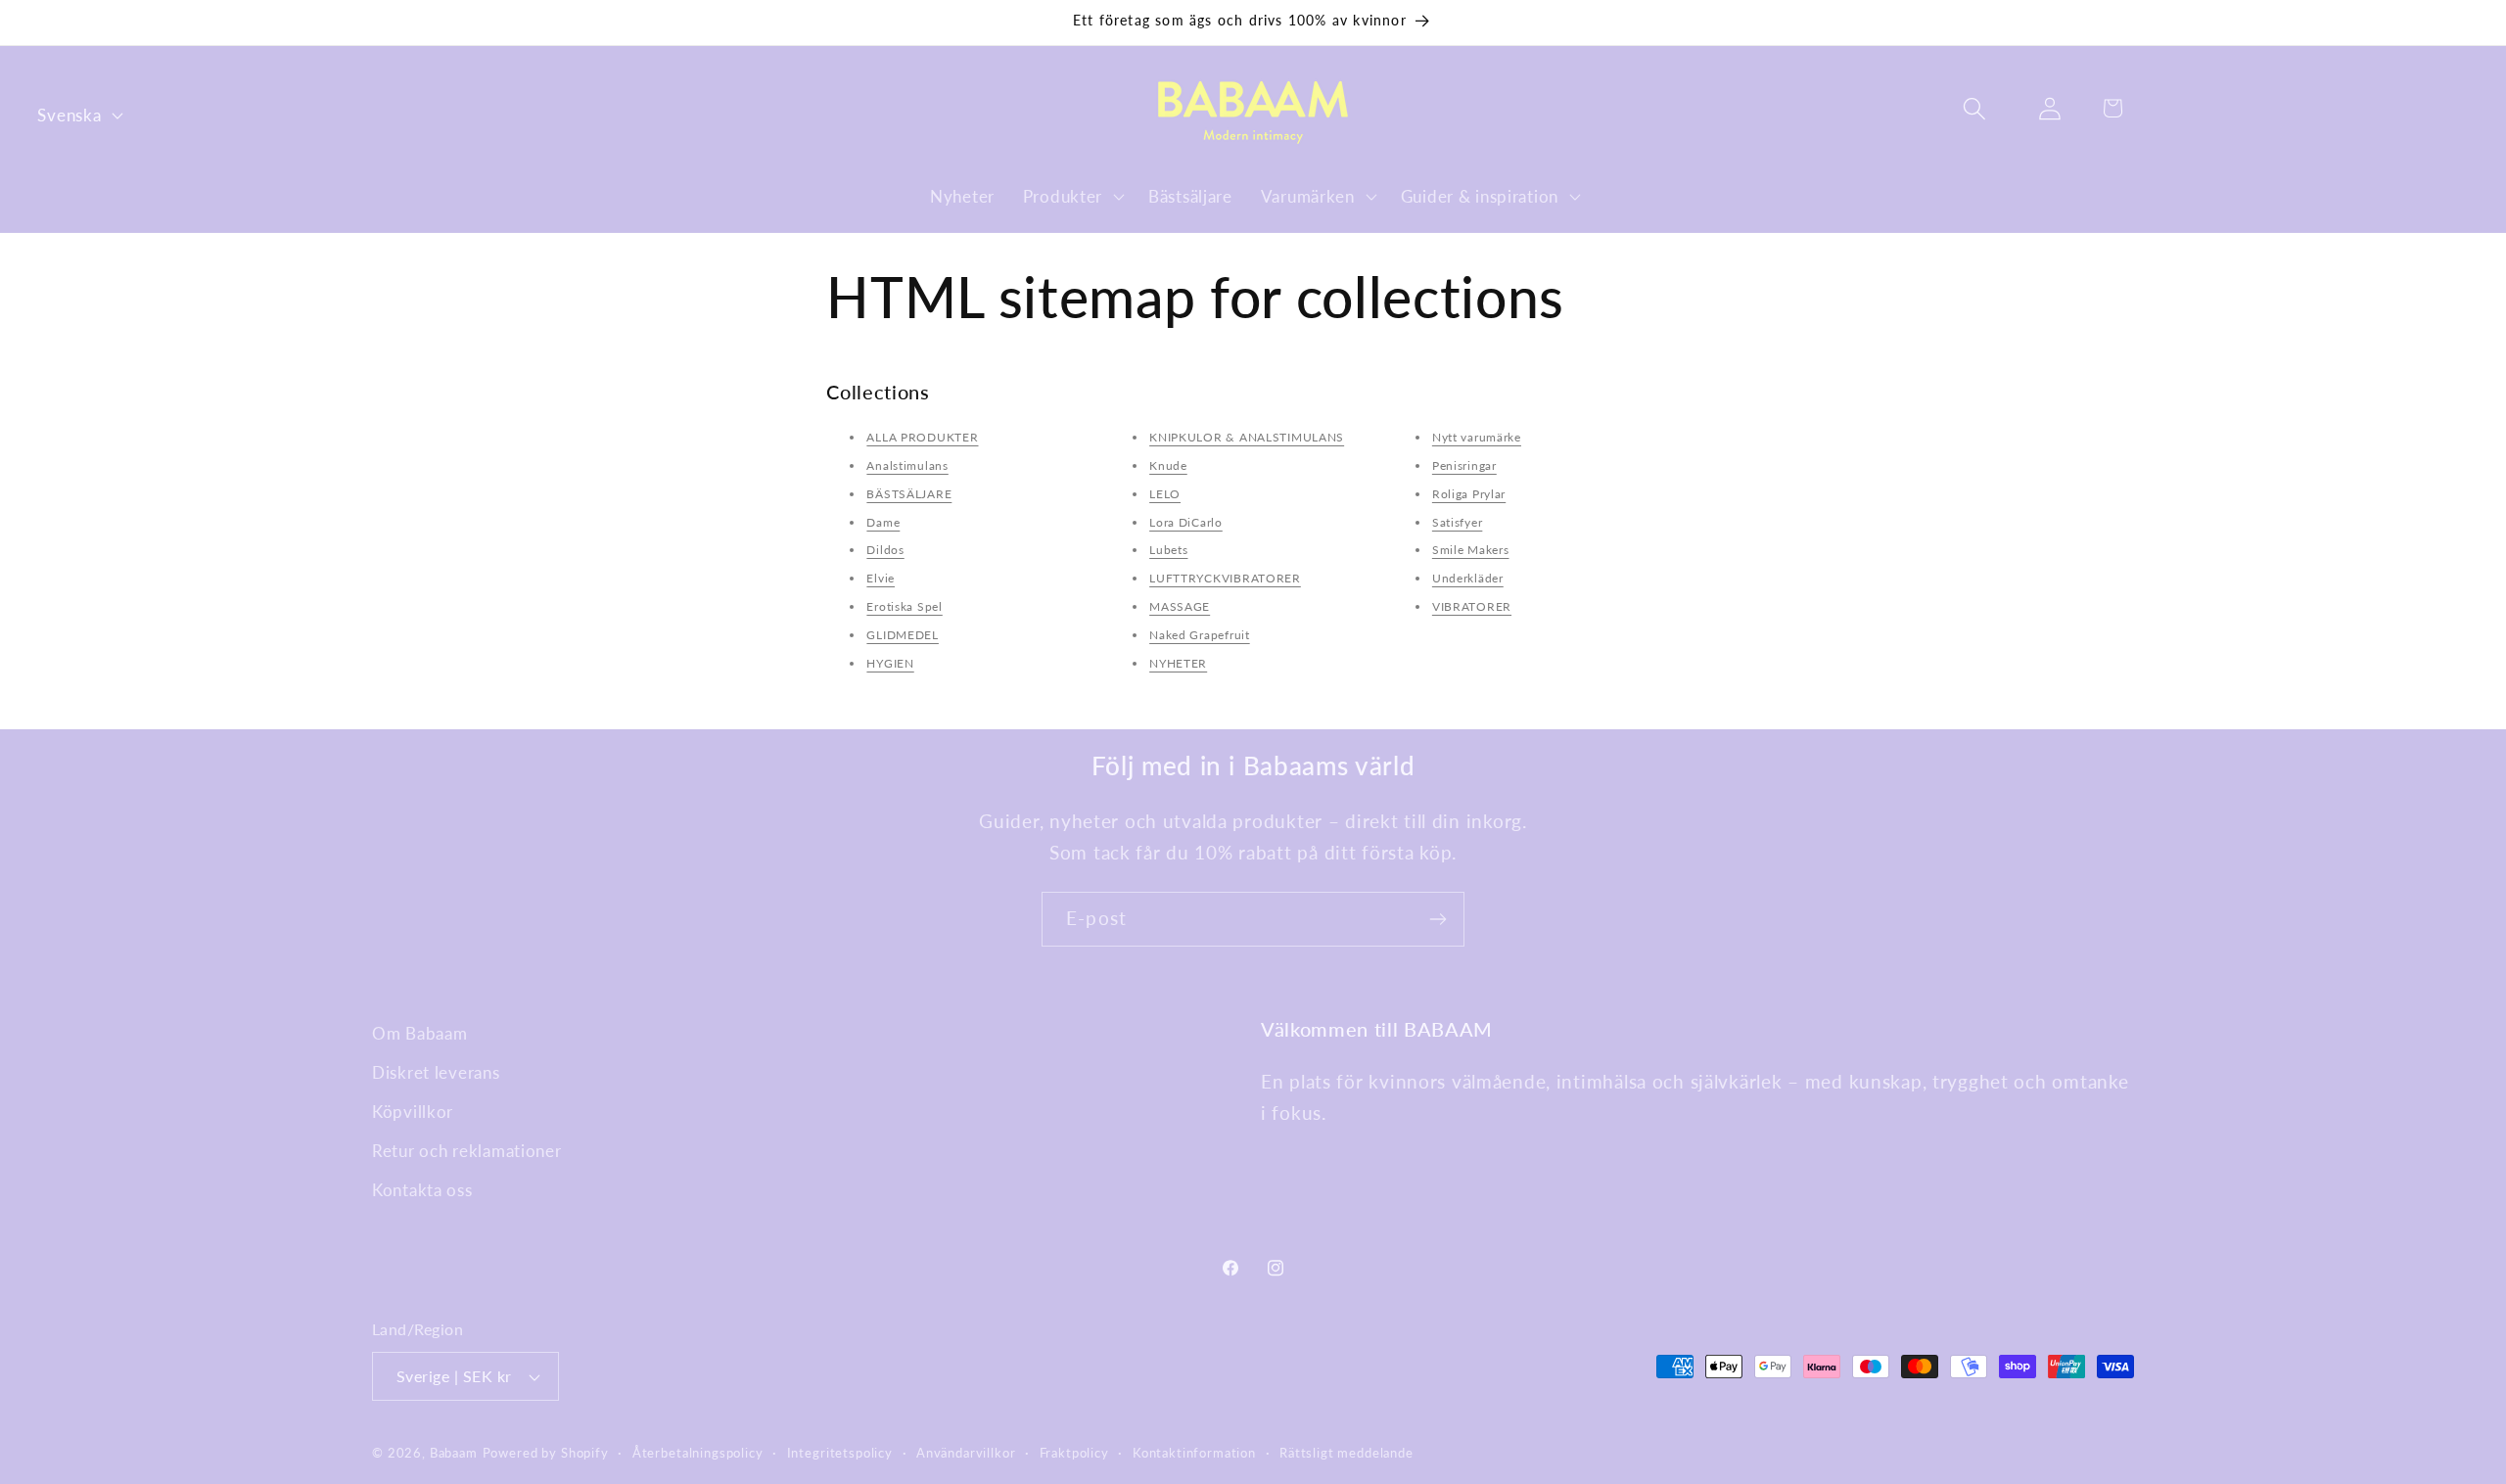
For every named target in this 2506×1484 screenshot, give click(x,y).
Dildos (885, 550)
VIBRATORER (1472, 606)
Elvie (881, 578)
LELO (1165, 494)
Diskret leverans (436, 1072)
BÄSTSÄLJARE (909, 494)
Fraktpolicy (1074, 1453)
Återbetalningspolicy (698, 1453)
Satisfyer (1457, 522)
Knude (1168, 465)
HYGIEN (890, 663)
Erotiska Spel (904, 606)
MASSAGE (1180, 606)
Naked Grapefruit (1200, 635)
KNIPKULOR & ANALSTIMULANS (1247, 437)
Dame (883, 522)
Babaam (454, 1453)
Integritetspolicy (840, 1453)
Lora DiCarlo (1186, 522)
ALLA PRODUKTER (922, 437)
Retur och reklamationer (467, 1151)
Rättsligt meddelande (1346, 1453)
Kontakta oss (422, 1190)
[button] (1071, 196)
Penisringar (1464, 465)
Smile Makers (1471, 550)
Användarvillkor (966, 1453)
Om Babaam (419, 1033)
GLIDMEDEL (902, 635)
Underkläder (1468, 578)
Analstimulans (907, 465)
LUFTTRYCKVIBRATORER (1225, 578)
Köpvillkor (413, 1112)
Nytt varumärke (1477, 437)
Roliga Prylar (1469, 494)
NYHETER (1178, 663)
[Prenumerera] (1438, 919)
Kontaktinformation (1194, 1453)
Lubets (1168, 550)
